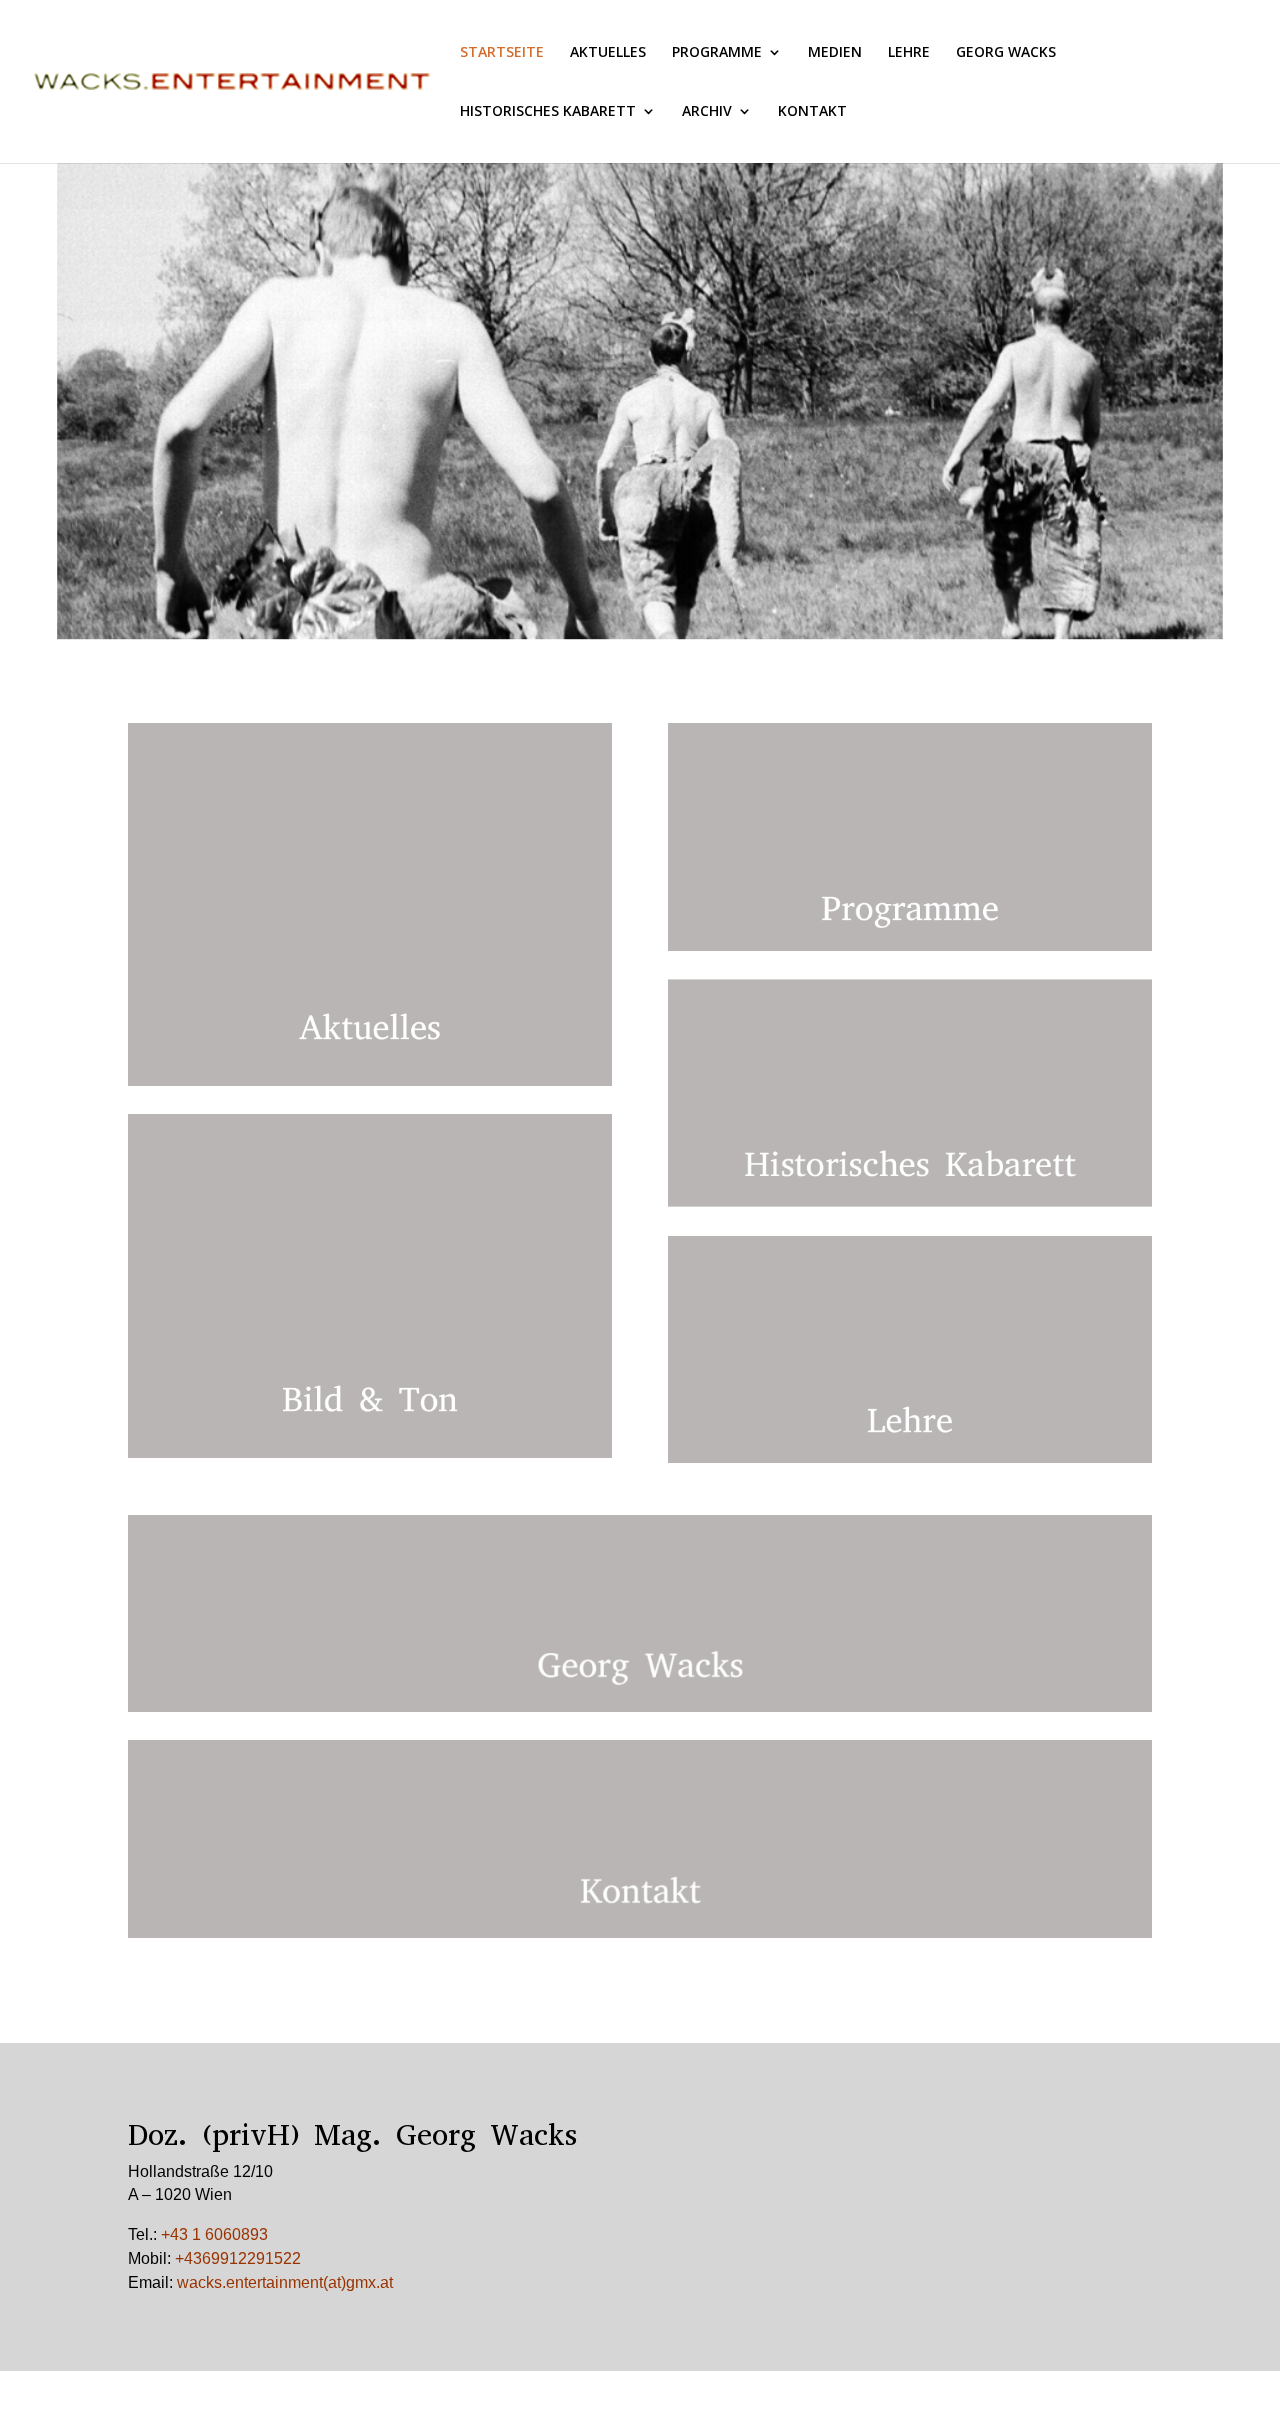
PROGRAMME (717, 53)
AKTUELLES (608, 53)
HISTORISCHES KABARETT (548, 112)
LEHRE (909, 53)
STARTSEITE (502, 53)
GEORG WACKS (1006, 53)
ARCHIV (707, 112)
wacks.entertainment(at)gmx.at (285, 2282)
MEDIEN (835, 53)
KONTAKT (812, 112)
